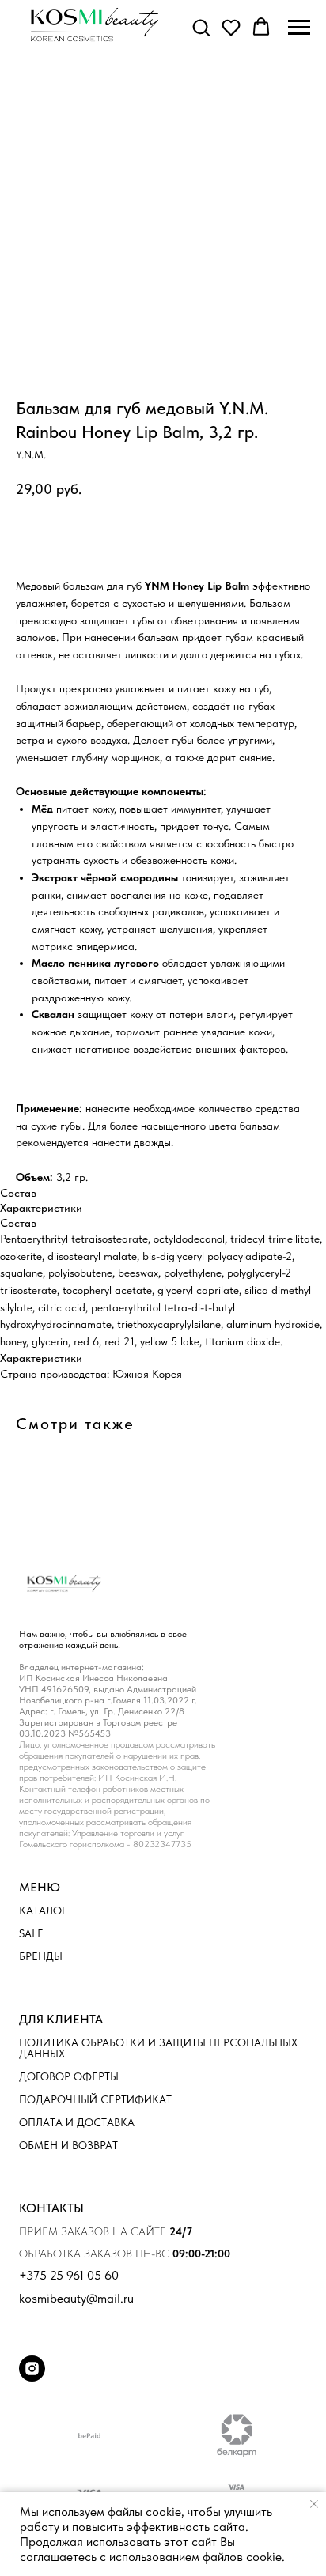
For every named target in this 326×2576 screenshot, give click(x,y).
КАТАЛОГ (43, 1910)
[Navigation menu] (299, 28)
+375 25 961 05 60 (69, 2276)
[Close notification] (314, 2504)
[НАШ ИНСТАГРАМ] (32, 2377)
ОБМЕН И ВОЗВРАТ (68, 2145)
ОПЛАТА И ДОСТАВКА (77, 2122)
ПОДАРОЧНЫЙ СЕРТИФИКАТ (95, 2099)
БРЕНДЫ (41, 1956)
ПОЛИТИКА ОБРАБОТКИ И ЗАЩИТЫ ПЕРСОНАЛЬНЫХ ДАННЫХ (158, 2048)
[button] (201, 27)
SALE (31, 1933)
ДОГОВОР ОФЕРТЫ (69, 2076)
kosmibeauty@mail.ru (76, 2299)
